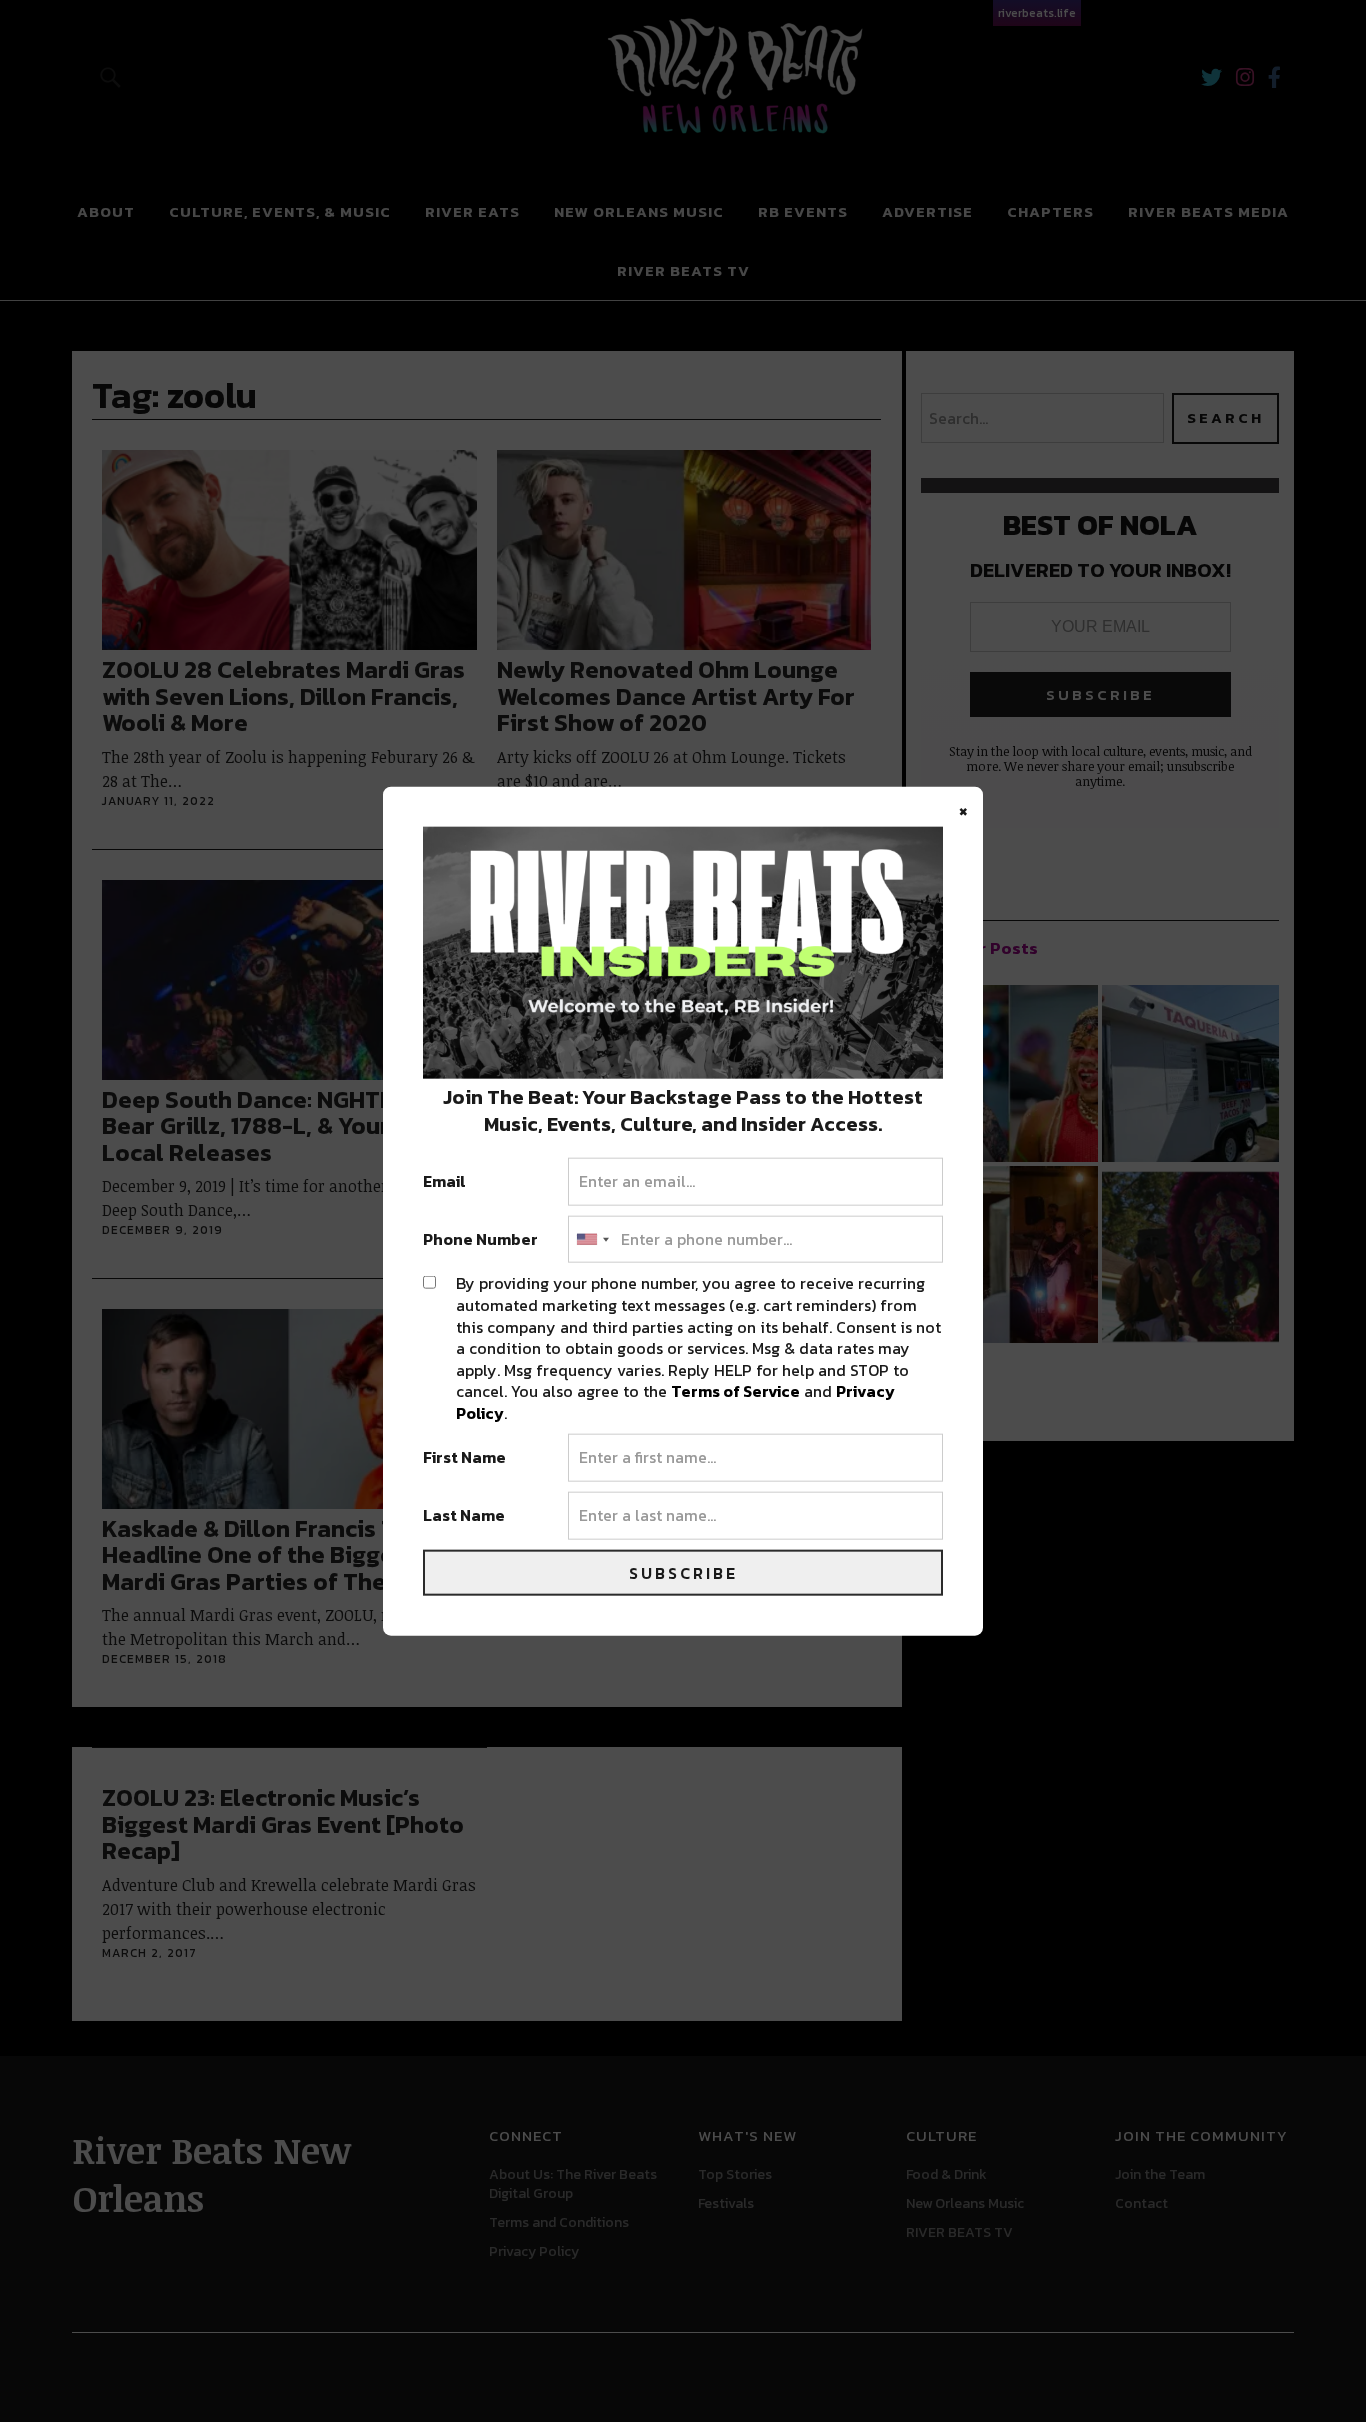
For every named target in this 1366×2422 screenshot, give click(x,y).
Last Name (464, 1516)
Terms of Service (735, 1391)
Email (444, 1182)
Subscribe (683, 1572)
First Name (464, 1458)
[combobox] (592, 1239)
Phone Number (480, 1239)
